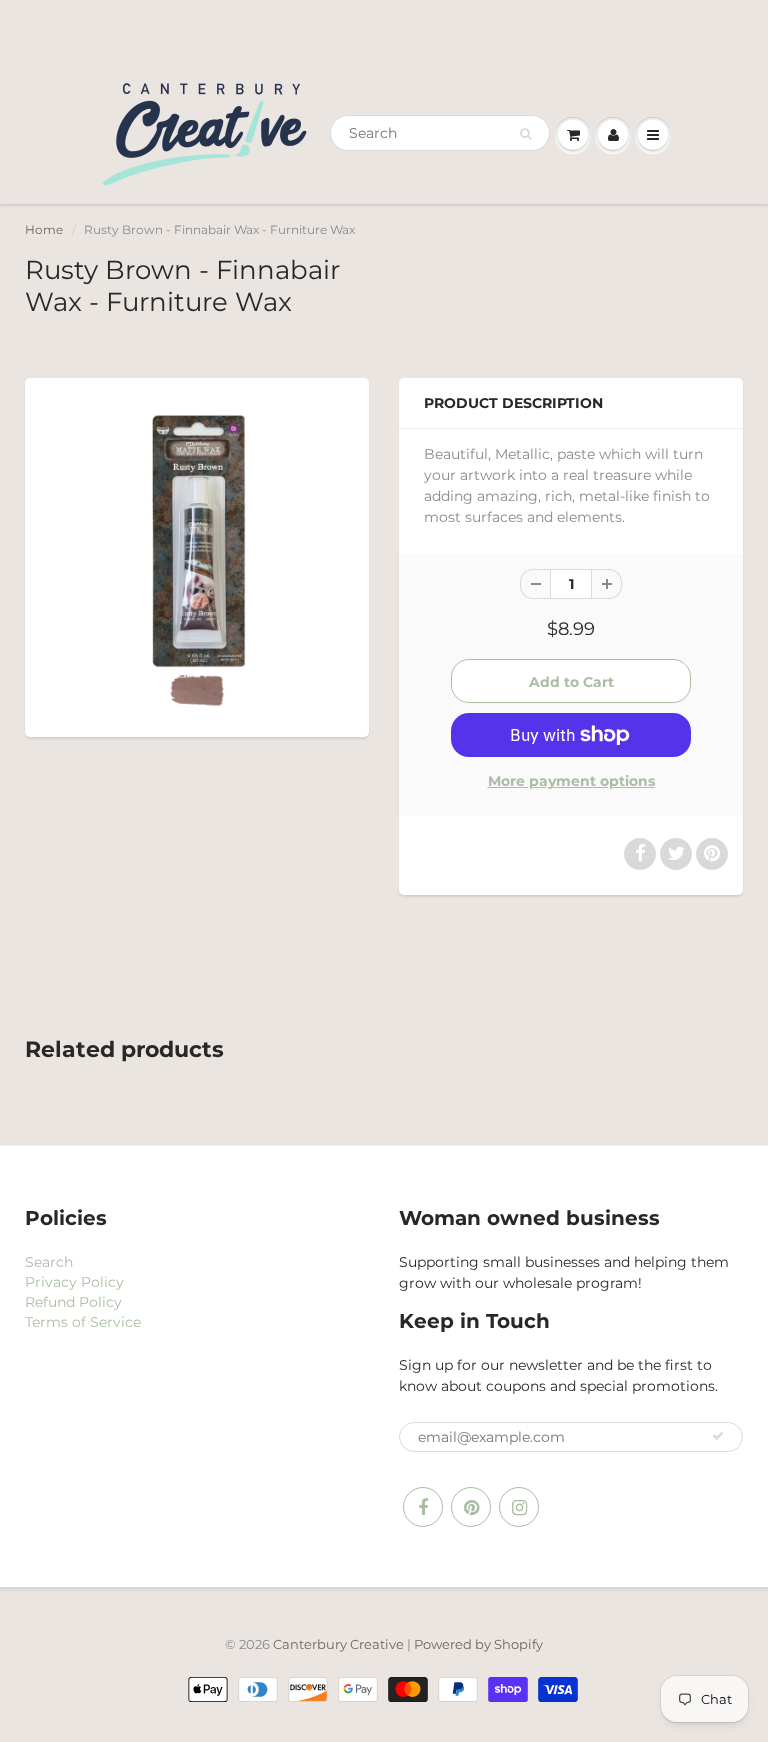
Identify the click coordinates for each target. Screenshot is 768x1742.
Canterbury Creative (340, 1644)
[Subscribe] (718, 1436)
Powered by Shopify (478, 1644)
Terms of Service (83, 1322)
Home (44, 229)
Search (49, 1262)
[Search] (525, 134)
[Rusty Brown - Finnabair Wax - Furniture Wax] (197, 555)
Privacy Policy (74, 1282)
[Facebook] (423, 1507)
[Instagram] (519, 1507)
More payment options (571, 781)
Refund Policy (73, 1302)
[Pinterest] (471, 1507)
